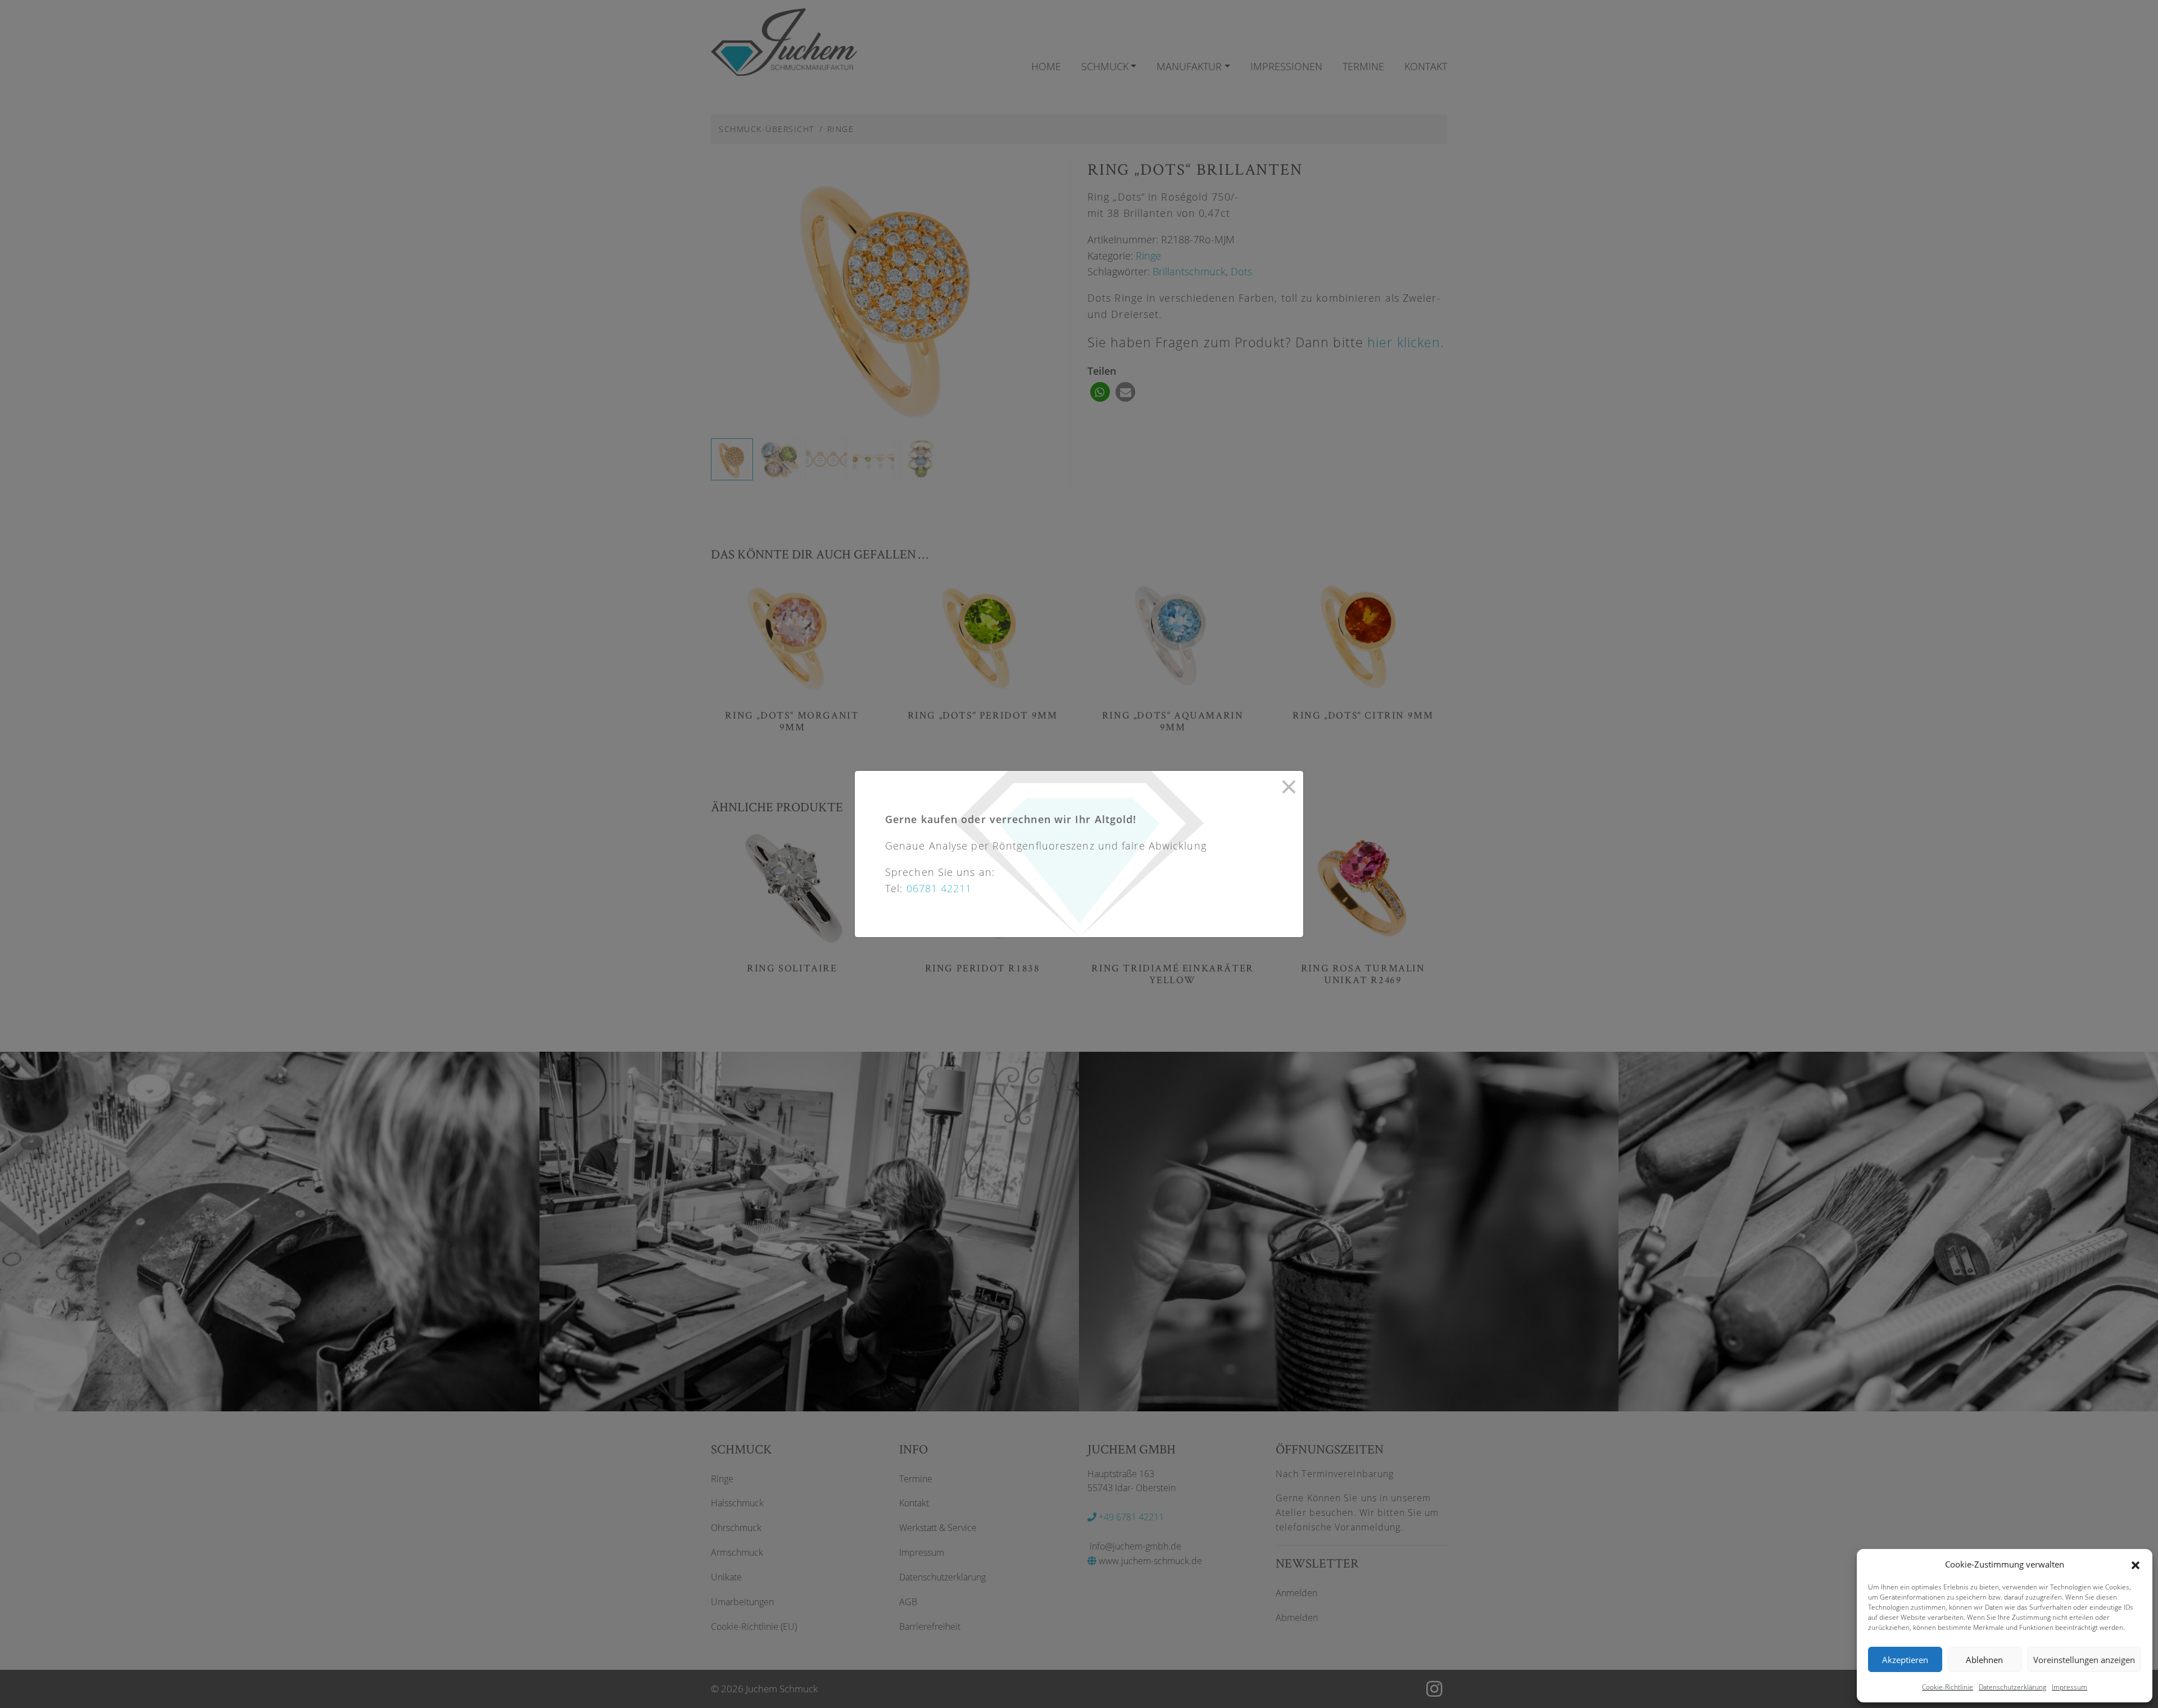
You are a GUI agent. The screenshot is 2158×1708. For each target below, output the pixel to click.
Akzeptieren (1905, 1660)
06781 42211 (939, 888)
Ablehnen (1984, 1660)
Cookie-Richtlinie (1948, 1687)
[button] (2136, 1564)
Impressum (2069, 1687)
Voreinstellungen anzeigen (2084, 1660)
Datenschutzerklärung (2012, 1687)
